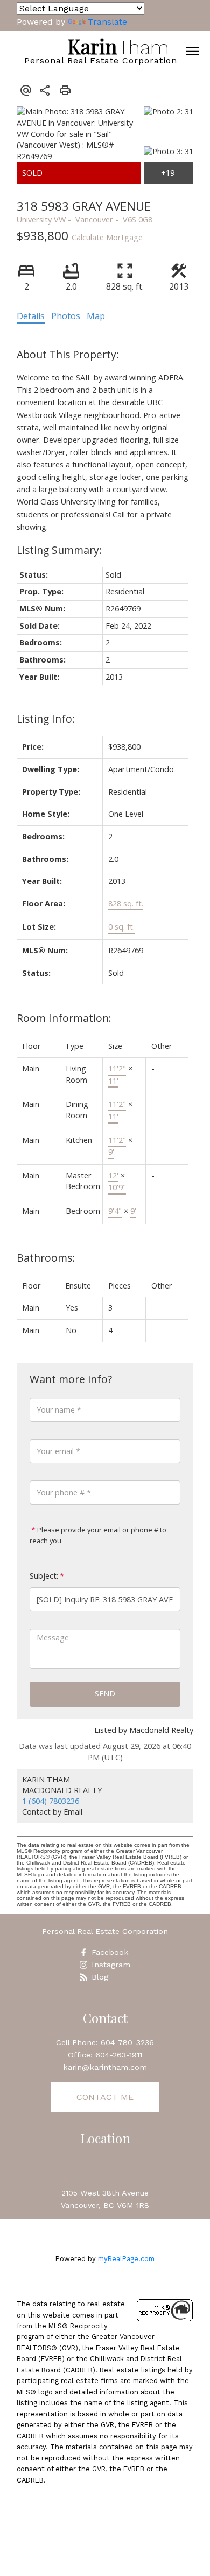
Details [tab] (31, 316)
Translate (107, 22)
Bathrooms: (46, 1258)
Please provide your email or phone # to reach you (98, 1535)
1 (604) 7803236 (51, 1801)
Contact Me (105, 2097)
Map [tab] (96, 316)
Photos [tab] (66, 316)
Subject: (44, 1576)
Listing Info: (46, 719)
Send (105, 1693)
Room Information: (64, 1018)
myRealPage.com (126, 2259)
